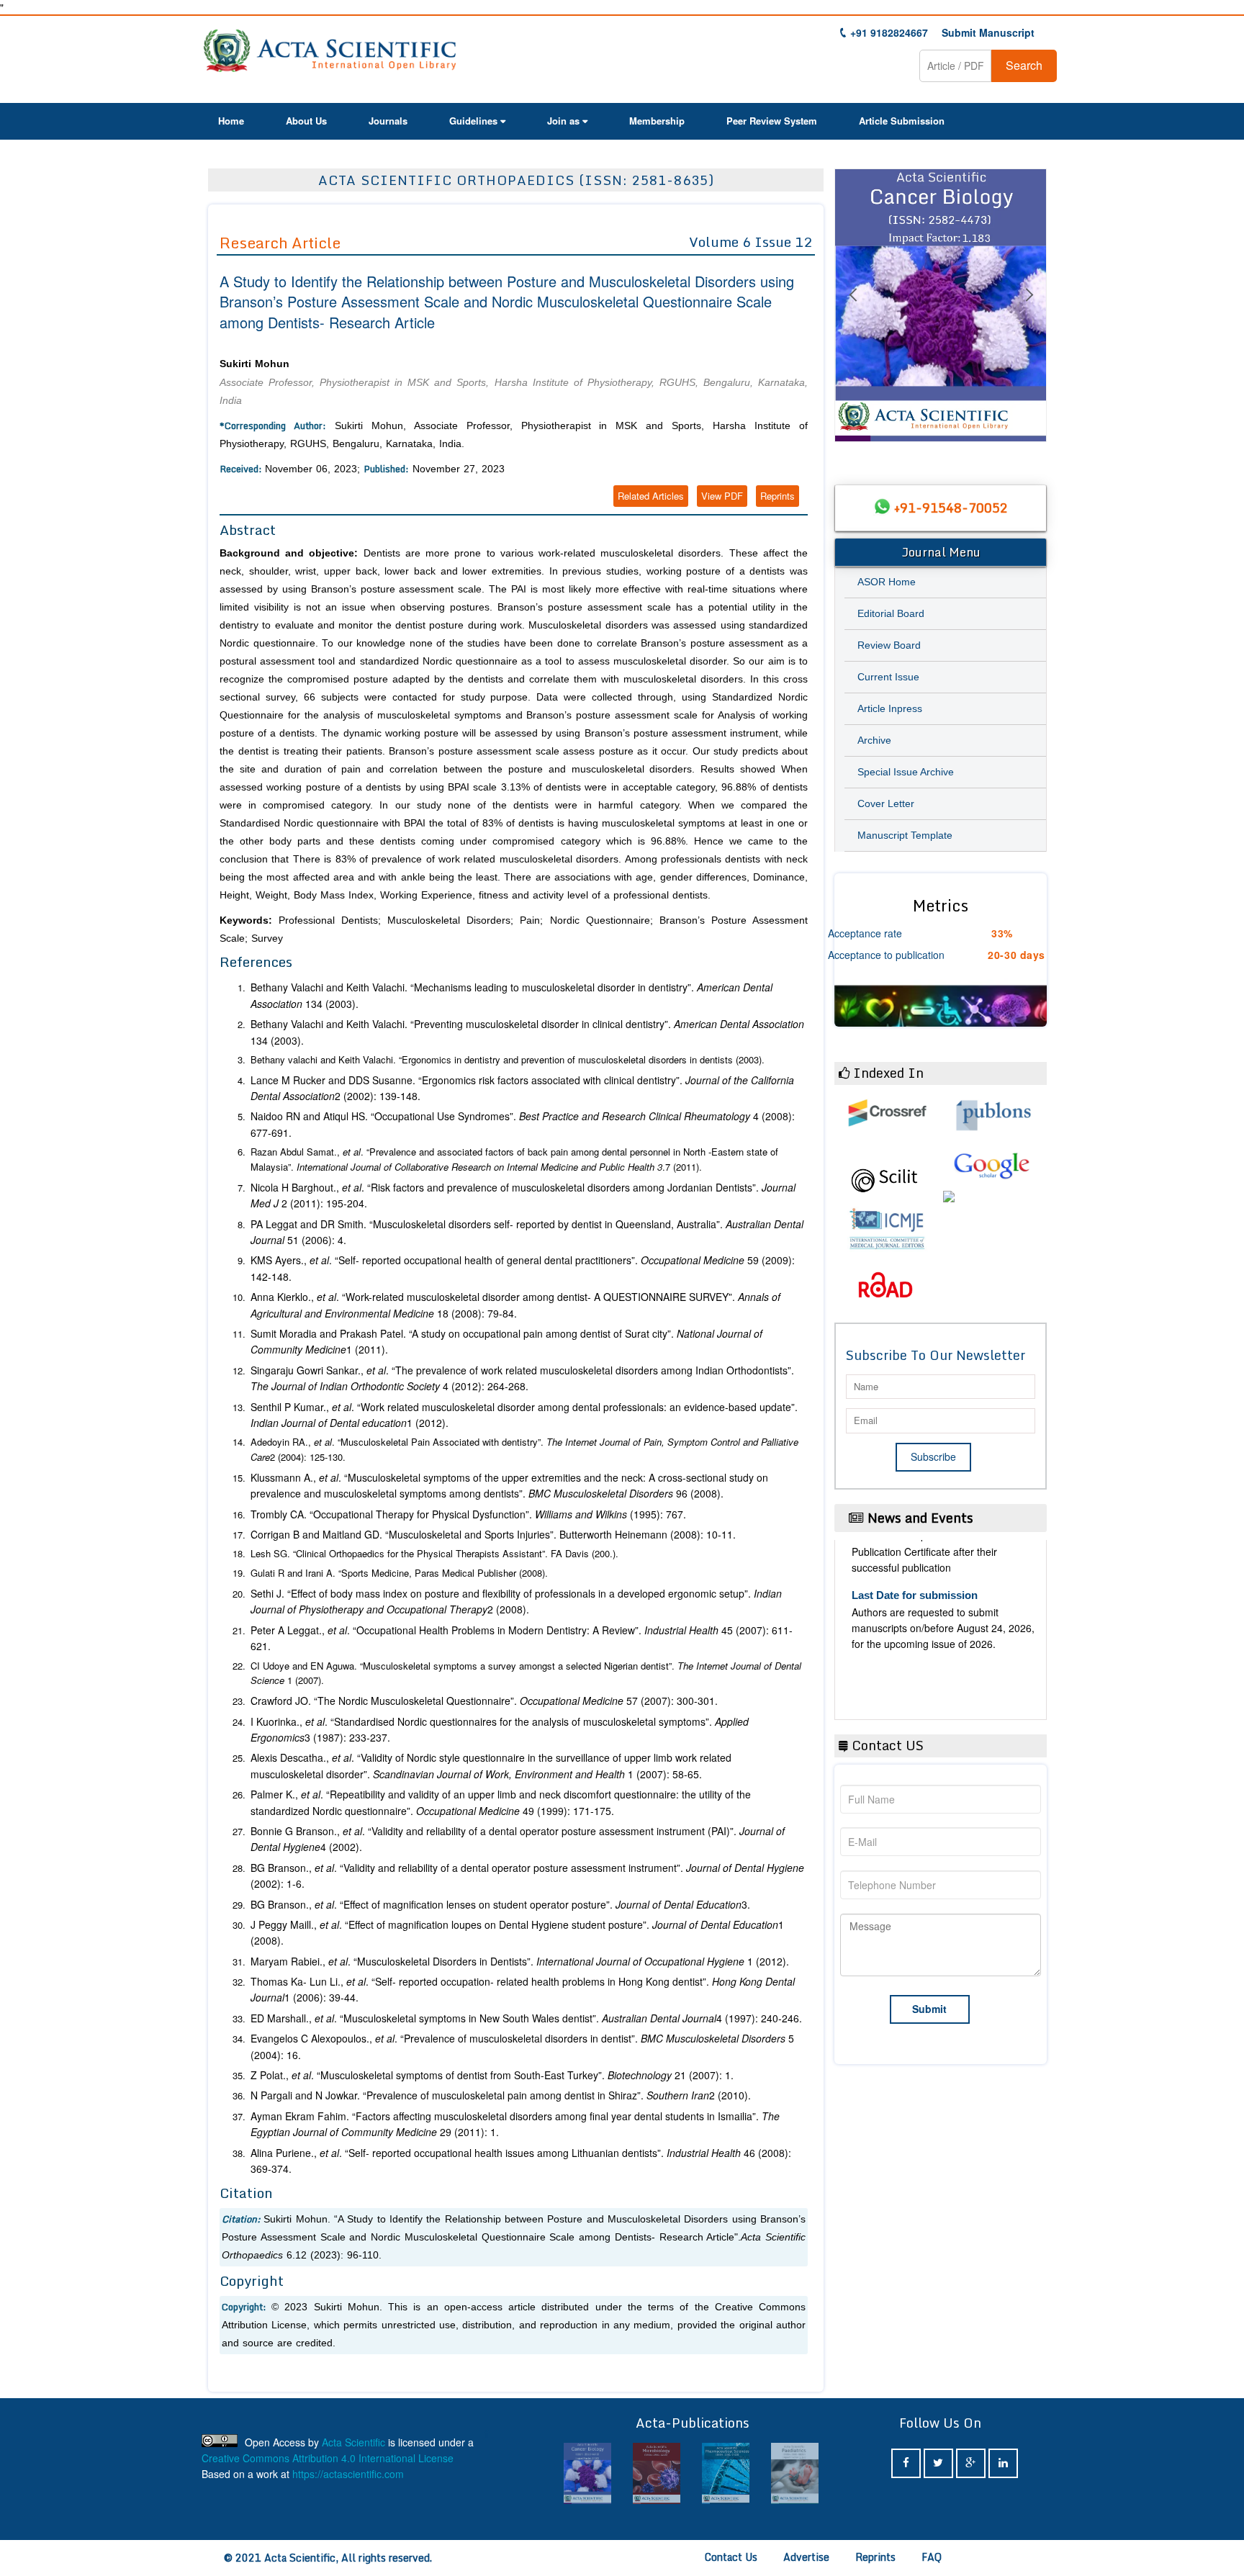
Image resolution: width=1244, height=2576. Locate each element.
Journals (388, 121)
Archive (874, 740)
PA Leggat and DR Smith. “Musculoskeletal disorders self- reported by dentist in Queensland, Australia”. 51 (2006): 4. (527, 1232)
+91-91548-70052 (951, 508)
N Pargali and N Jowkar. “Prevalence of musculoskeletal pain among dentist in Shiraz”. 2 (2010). (501, 2095)
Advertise (806, 2557)
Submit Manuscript (988, 32)
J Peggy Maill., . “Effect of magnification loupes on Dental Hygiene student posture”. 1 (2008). (517, 1932)
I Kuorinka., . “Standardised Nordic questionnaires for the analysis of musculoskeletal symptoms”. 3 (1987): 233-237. (500, 1729)
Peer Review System (772, 121)
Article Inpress (890, 708)
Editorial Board (891, 613)
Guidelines (473, 121)
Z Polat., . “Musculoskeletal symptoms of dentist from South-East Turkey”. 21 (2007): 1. (492, 2075)
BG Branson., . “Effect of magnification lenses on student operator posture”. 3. (500, 1904)
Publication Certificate (907, 1622)
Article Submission (902, 121)
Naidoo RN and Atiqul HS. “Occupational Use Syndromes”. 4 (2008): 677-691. (523, 1124)
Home (231, 121)
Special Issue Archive (906, 772)
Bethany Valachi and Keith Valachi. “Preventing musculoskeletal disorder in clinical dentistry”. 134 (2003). (527, 1032)
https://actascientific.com (348, 2474)
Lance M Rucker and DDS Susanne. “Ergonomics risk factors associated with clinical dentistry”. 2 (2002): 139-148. (522, 1088)
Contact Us (731, 2557)
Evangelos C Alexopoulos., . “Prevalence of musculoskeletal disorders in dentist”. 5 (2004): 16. (522, 2046)
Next (1029, 312)
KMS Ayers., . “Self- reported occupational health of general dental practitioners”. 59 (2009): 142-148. (523, 1268)
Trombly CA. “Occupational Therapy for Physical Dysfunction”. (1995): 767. (468, 1514)
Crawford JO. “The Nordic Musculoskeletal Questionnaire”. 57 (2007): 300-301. (484, 1701)
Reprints (777, 496)
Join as (563, 121)
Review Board (889, 645)
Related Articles (651, 496)
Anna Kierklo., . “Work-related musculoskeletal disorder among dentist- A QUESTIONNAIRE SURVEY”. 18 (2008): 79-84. (515, 1305)
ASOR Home (887, 582)
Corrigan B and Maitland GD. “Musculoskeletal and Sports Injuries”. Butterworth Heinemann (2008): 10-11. (493, 1534)
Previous (852, 312)
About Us (306, 121)
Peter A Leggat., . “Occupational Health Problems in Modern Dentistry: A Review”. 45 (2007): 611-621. (522, 1638)
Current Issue (888, 677)
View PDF (722, 496)
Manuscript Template (905, 835)
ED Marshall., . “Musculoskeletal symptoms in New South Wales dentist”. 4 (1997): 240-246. (526, 2018)
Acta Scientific (353, 2442)
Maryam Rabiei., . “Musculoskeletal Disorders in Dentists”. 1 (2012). (520, 1961)
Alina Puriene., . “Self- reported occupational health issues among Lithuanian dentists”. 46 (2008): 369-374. (521, 2161)
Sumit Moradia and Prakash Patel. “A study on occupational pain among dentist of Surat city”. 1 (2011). (506, 1341)
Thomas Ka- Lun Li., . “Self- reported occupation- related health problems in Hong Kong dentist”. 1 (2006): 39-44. (523, 1989)
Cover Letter (886, 803)
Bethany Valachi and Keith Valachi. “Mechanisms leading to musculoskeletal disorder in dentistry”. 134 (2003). (511, 995)
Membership (657, 121)
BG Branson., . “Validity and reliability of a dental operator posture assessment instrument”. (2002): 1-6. (527, 1875)
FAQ (932, 2557)
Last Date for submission (915, 1699)
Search (1024, 65)
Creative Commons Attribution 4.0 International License (328, 2458)
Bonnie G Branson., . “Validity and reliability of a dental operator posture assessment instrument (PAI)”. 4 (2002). (518, 1839)
